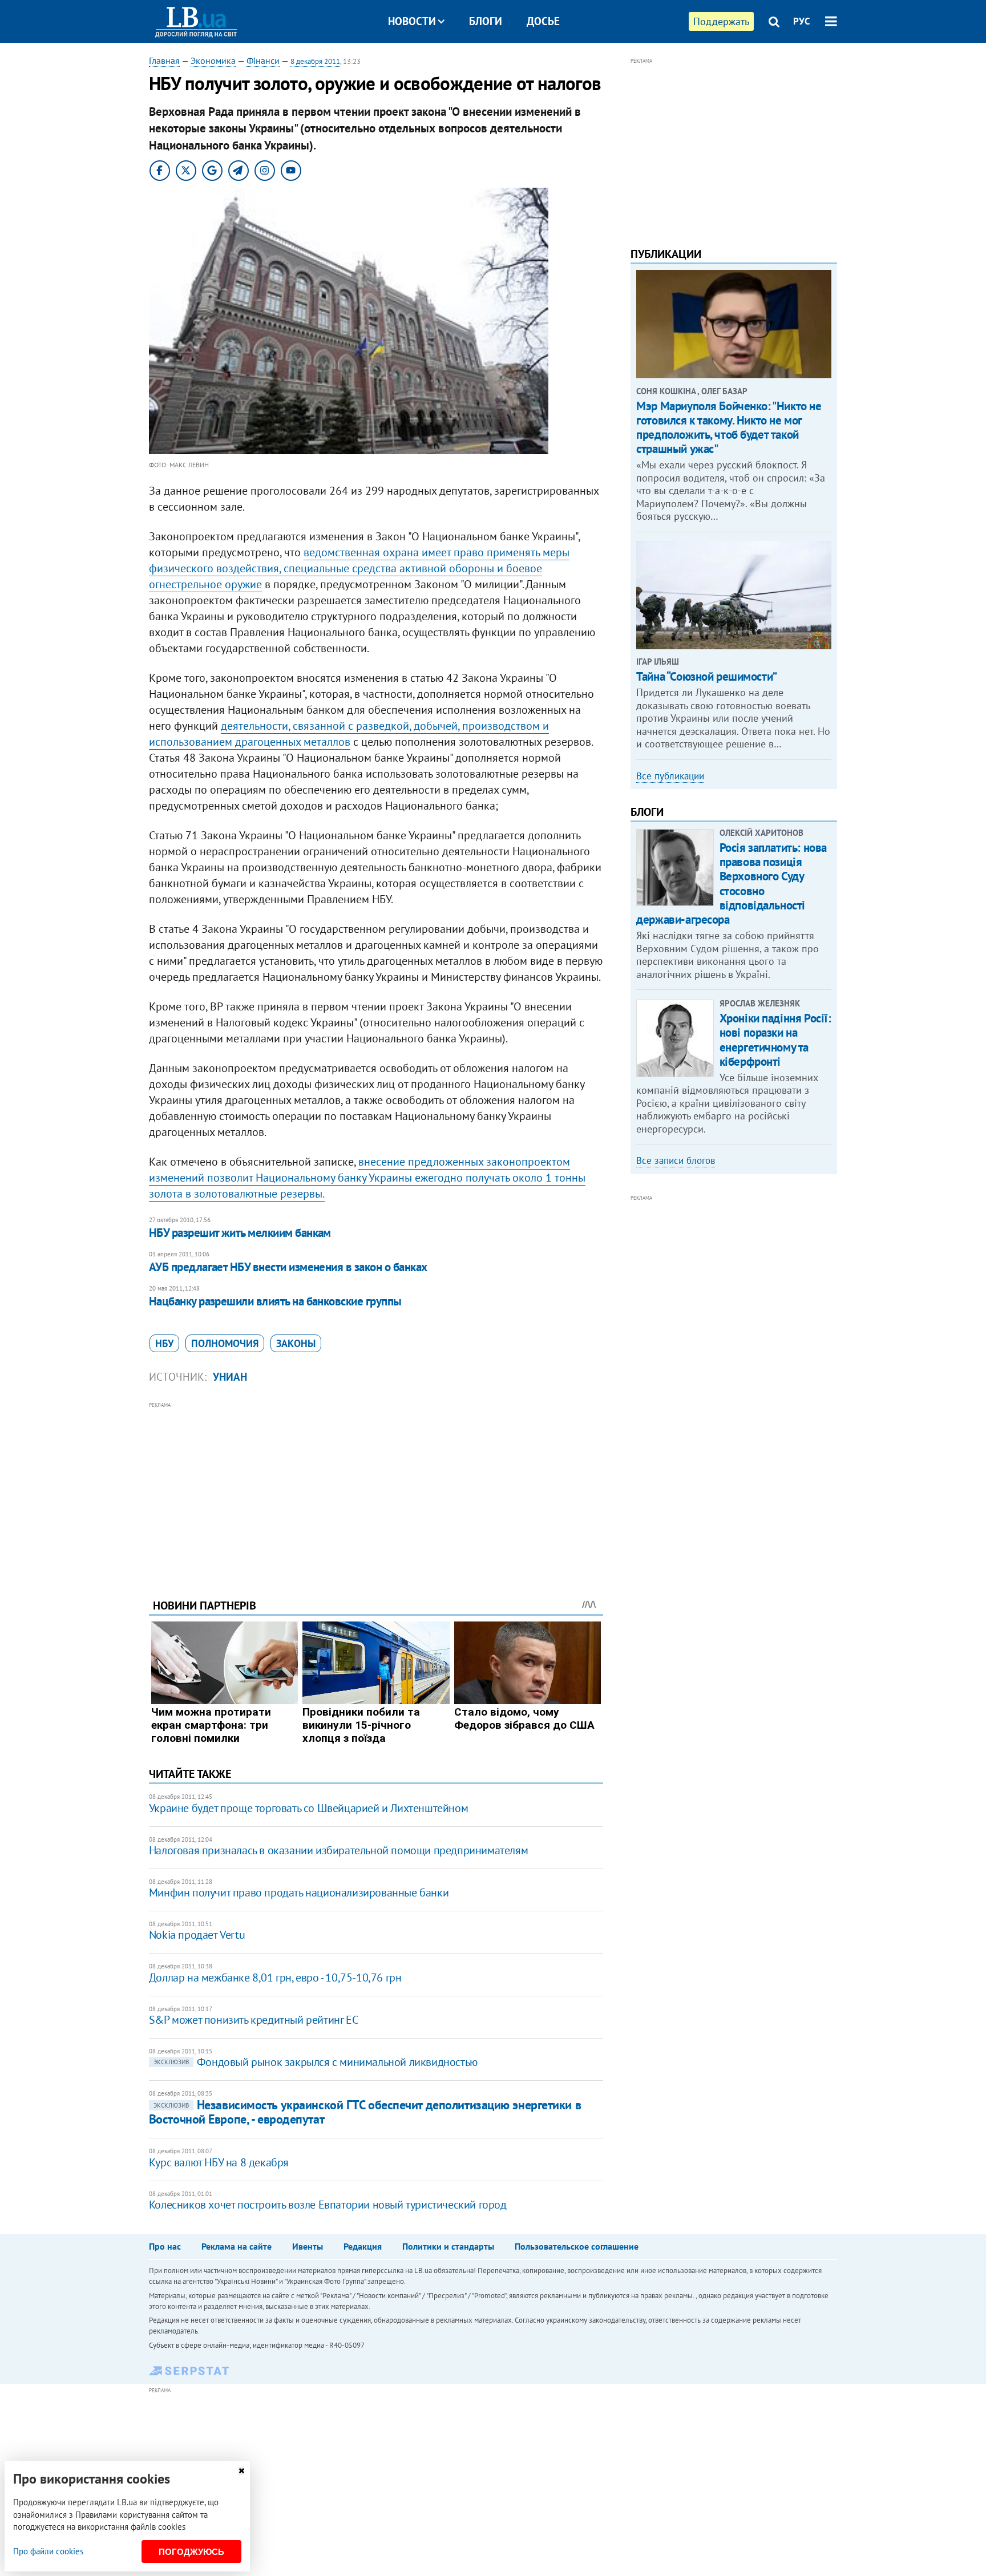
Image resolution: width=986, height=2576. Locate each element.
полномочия (225, 1343)
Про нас (165, 2246)
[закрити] (241, 2471)
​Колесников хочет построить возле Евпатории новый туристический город (328, 2205)
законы (296, 1343)
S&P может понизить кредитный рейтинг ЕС (253, 2020)
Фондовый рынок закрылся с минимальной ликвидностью (316, 2062)
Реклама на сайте (237, 2246)
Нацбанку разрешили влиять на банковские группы (275, 1301)
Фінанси (263, 60)
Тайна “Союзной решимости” (707, 676)
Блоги (486, 21)
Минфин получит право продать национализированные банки (299, 1892)
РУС (802, 21)
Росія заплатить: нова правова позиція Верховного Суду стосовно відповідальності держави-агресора (732, 883)
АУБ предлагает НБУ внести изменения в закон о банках (288, 1267)
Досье (543, 21)
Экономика (213, 60)
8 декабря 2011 (315, 61)
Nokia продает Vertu (197, 1935)
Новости (412, 21)
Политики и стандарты (448, 2246)
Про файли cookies (48, 2551)
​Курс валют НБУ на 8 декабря (219, 2162)
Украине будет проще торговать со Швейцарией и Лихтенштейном (308, 1808)
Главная (164, 60)
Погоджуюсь (191, 2552)
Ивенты (308, 2246)
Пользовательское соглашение (577, 2246)
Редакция (363, 2246)
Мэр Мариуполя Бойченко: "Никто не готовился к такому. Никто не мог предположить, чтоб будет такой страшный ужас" (729, 428)
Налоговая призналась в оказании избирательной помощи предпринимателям (338, 1850)
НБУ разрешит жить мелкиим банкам (240, 1233)
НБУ (164, 1343)
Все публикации (670, 776)
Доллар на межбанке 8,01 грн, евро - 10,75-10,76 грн (275, 1978)
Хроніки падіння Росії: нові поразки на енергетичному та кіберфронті (775, 1040)
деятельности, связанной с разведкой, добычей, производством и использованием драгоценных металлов (349, 734)
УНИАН (230, 1377)
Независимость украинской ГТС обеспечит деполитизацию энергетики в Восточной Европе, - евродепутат (365, 2112)
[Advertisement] (376, 1491)
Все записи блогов (676, 1160)
